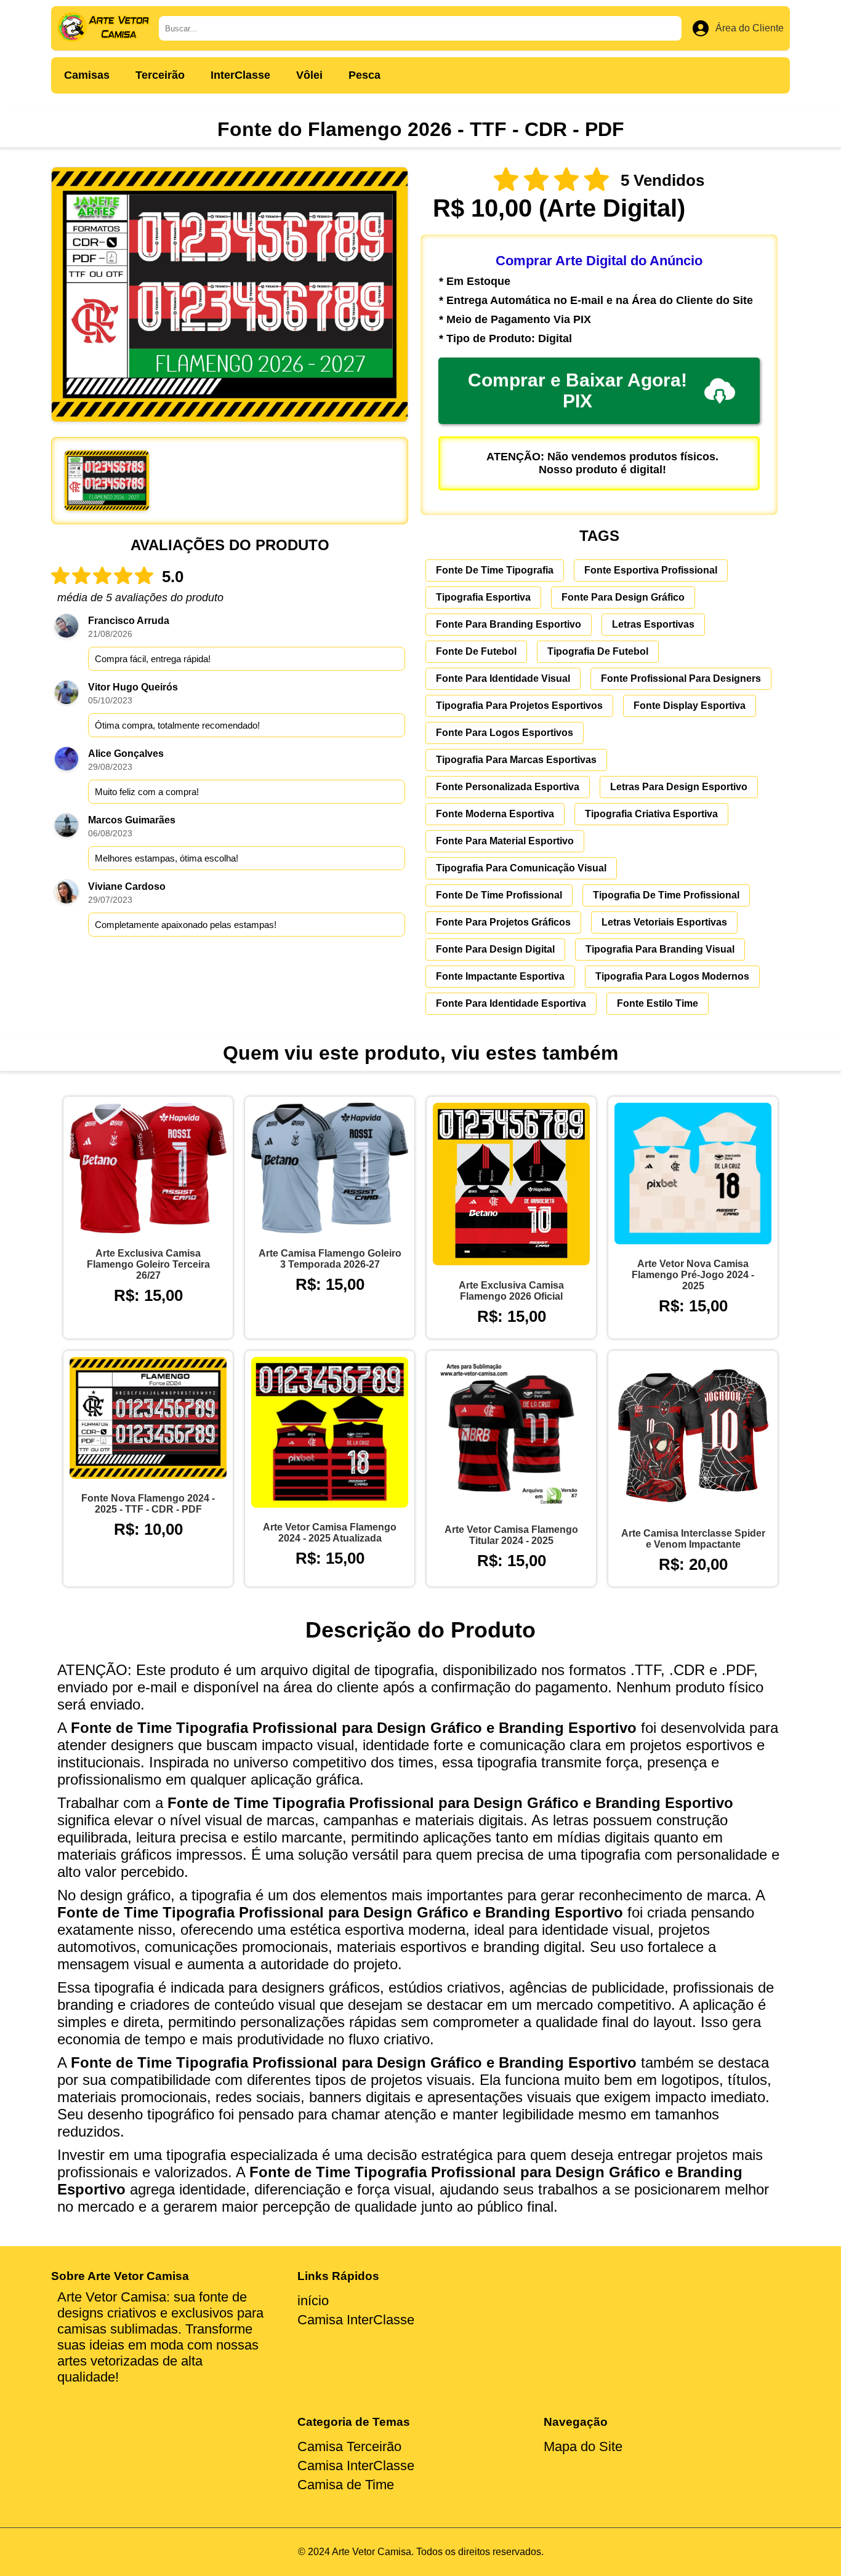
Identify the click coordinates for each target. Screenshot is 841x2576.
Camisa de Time (346, 2485)
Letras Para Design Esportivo (679, 787)
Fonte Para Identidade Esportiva (511, 1003)
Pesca (364, 75)
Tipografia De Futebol (598, 651)
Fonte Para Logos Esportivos (505, 733)
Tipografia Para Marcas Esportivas (516, 760)
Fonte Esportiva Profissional (651, 570)
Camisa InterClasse (356, 2320)
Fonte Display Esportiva (690, 706)
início (313, 2301)
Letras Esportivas (653, 624)
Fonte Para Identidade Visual (503, 678)
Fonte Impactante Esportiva (500, 976)
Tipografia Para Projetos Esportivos (519, 706)
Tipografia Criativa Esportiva (651, 814)
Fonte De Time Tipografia (495, 570)
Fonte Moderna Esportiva (495, 814)
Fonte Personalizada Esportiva (508, 787)
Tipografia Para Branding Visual (660, 949)
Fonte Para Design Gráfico (623, 597)
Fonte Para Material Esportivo (505, 841)
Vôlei (309, 75)
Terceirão (160, 75)
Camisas (87, 75)
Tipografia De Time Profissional (666, 895)
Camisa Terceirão (349, 2446)
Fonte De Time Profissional (499, 895)
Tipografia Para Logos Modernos (672, 976)
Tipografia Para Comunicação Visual (521, 868)
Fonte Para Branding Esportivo (509, 624)
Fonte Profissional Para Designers (681, 678)
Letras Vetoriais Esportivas (664, 922)
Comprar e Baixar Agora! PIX (577, 390)
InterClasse (240, 75)
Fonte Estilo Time (658, 1003)
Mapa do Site (583, 2446)
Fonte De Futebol (476, 651)
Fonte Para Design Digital (495, 949)
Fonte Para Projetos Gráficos (503, 922)
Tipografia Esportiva (483, 597)
